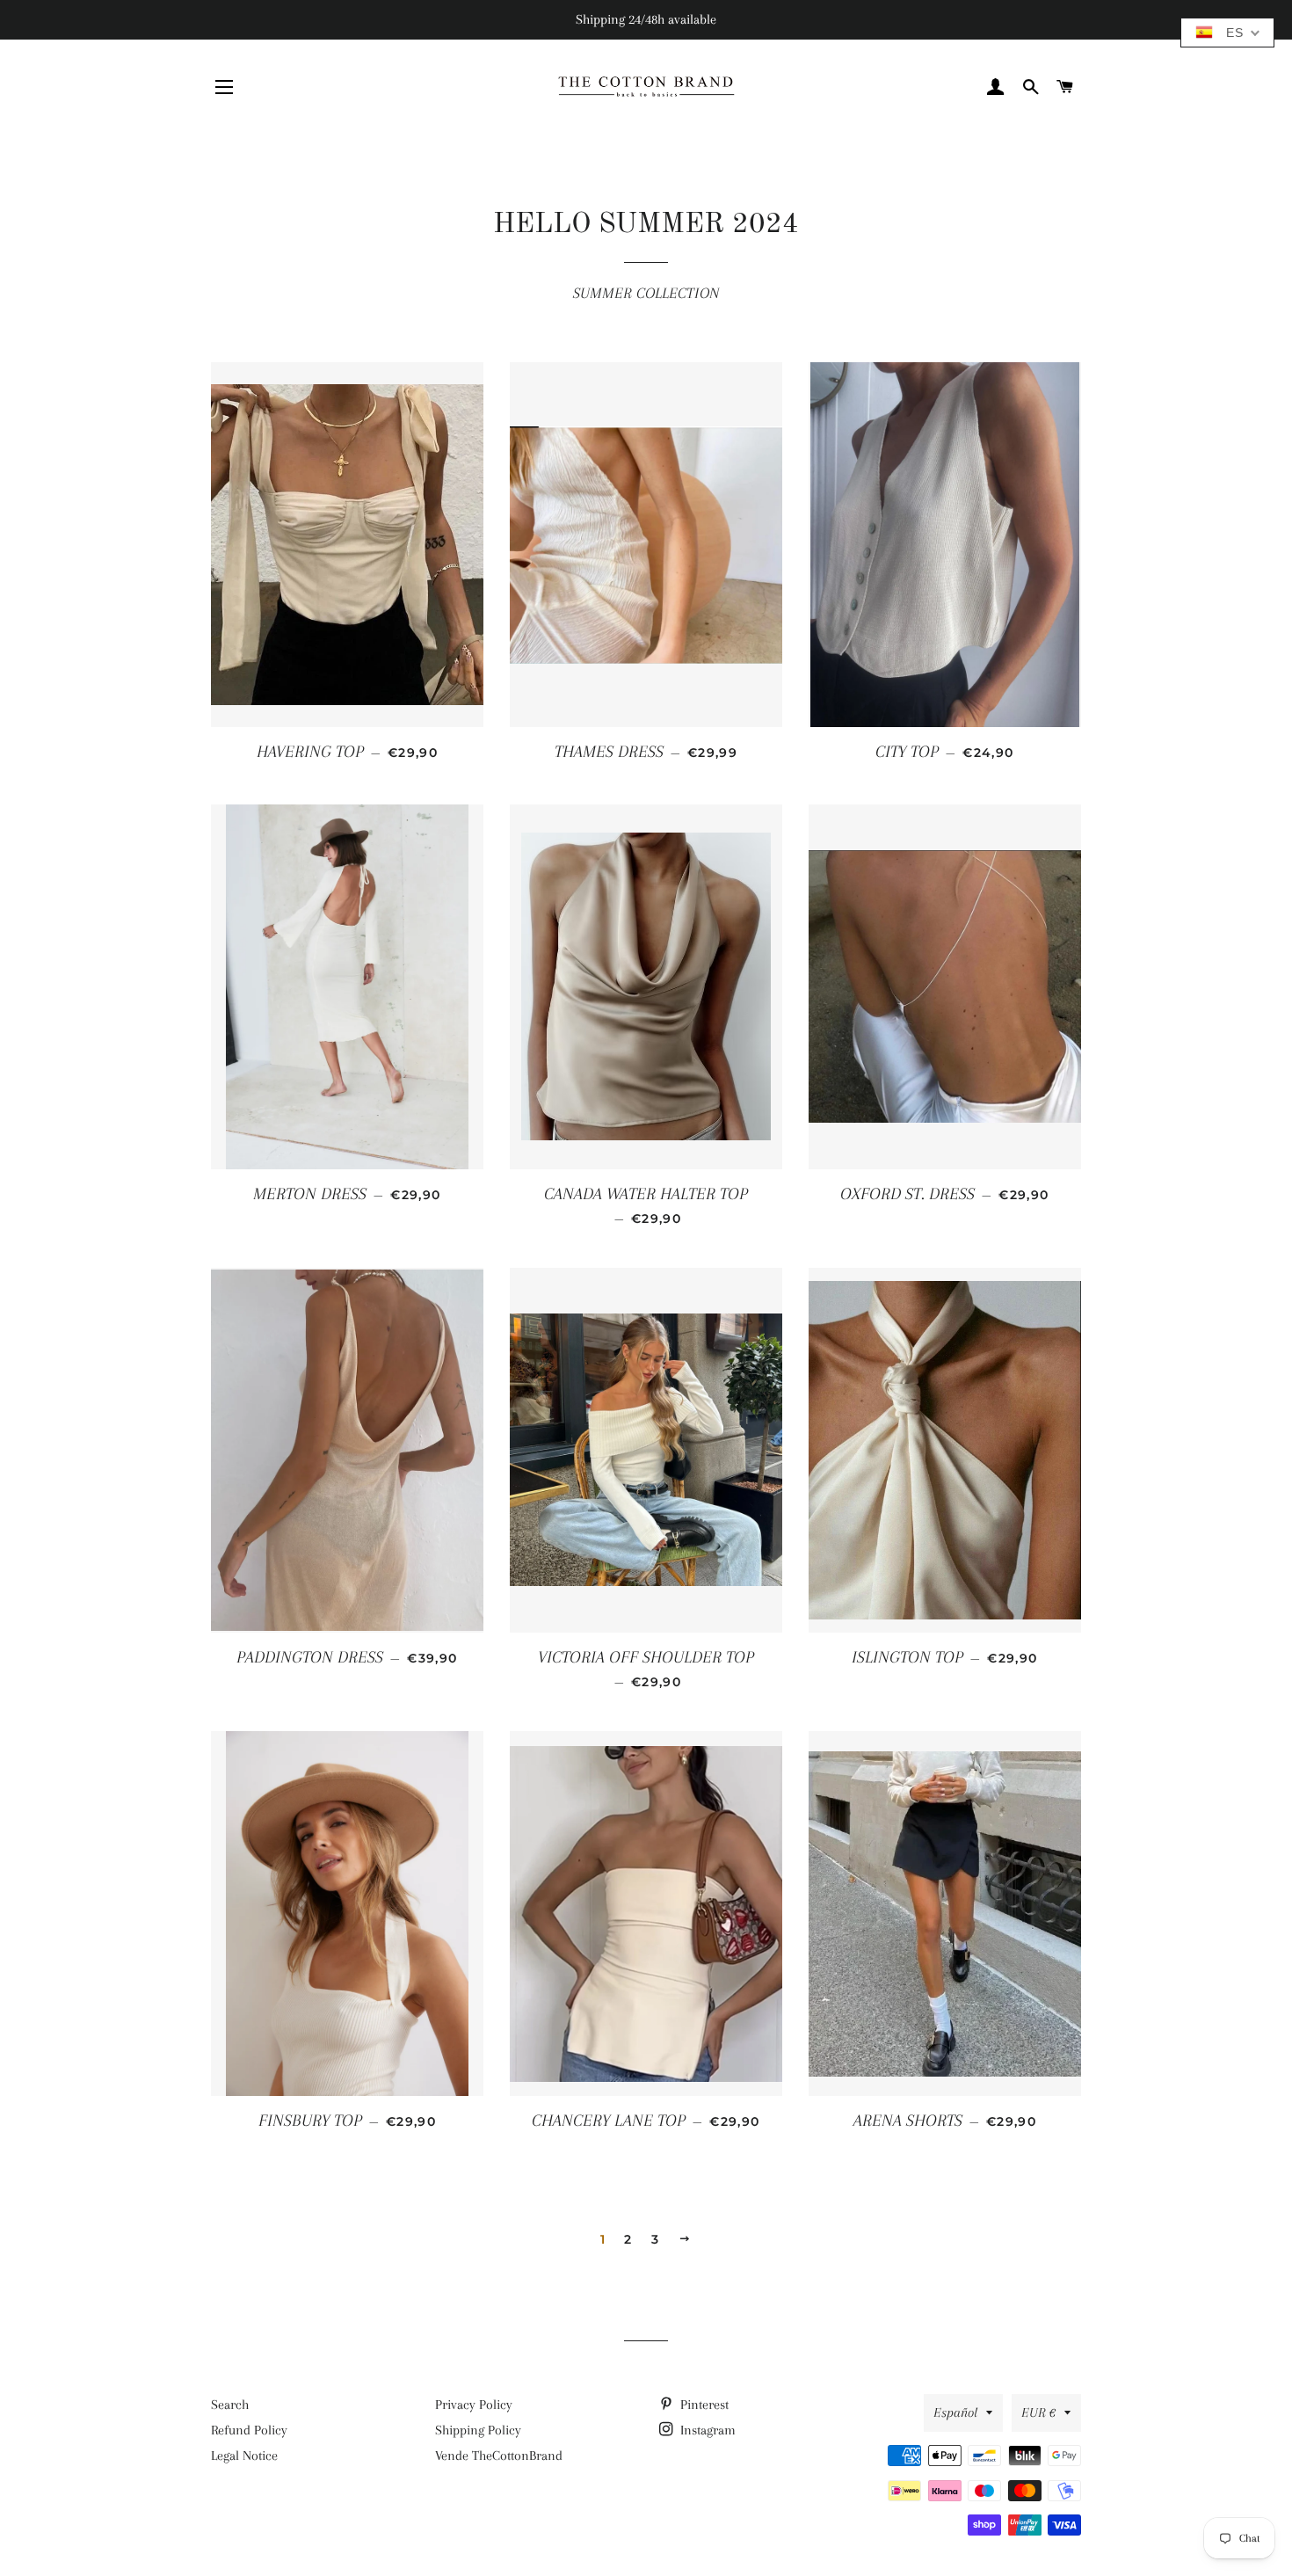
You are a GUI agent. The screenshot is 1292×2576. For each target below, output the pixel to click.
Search (230, 2405)
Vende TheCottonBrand (499, 2456)
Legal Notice (244, 2456)
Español (955, 2412)
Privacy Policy (474, 2405)
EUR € (1038, 2412)
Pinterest (703, 2405)
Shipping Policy (478, 2430)
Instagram (706, 2430)
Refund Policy (249, 2430)
